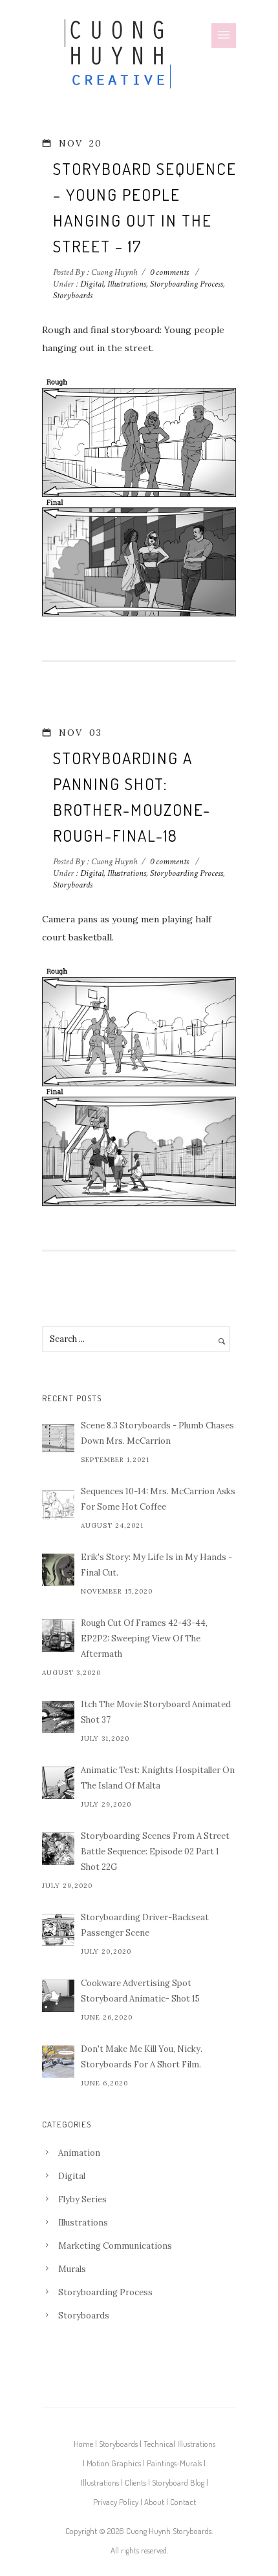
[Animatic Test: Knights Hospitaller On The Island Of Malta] (58, 1783)
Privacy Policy (116, 2502)
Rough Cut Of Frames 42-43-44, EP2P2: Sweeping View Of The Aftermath (144, 1638)
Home (83, 2444)
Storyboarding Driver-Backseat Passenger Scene (145, 1925)
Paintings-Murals (174, 2463)
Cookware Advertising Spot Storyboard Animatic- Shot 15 (140, 1991)
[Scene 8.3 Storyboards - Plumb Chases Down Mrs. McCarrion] (58, 1438)
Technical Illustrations (179, 2444)
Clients (135, 2482)
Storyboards (73, 296)
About (154, 2502)
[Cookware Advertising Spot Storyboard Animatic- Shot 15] (58, 1996)
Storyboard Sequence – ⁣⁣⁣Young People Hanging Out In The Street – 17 (145, 207)
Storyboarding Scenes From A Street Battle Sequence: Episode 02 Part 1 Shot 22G (155, 1851)
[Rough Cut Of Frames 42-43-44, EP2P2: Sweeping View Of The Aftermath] (58, 1636)
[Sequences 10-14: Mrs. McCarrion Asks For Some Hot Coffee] (58, 1504)
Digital (91, 284)
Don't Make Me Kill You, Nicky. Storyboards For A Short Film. (142, 2057)
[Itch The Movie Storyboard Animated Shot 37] (58, 1717)
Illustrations (127, 284)
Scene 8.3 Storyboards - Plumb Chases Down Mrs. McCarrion (157, 1433)
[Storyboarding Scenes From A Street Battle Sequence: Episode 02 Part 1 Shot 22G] (58, 1849)
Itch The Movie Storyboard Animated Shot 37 (156, 1712)
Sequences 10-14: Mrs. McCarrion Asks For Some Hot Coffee (158, 1499)
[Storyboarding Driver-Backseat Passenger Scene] (58, 1930)
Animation (79, 2153)
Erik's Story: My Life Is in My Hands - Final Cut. (156, 1565)
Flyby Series (82, 2199)
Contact (183, 2502)
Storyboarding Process (187, 284)
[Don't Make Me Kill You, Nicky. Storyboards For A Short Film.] (58, 2062)
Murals (72, 2269)
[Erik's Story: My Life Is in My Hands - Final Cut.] (58, 1570)
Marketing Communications (115, 2246)
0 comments (169, 272)
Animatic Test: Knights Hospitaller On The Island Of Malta (158, 1778)
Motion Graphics (114, 2463)
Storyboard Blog (178, 2482)
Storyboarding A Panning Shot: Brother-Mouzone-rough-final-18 (132, 796)
